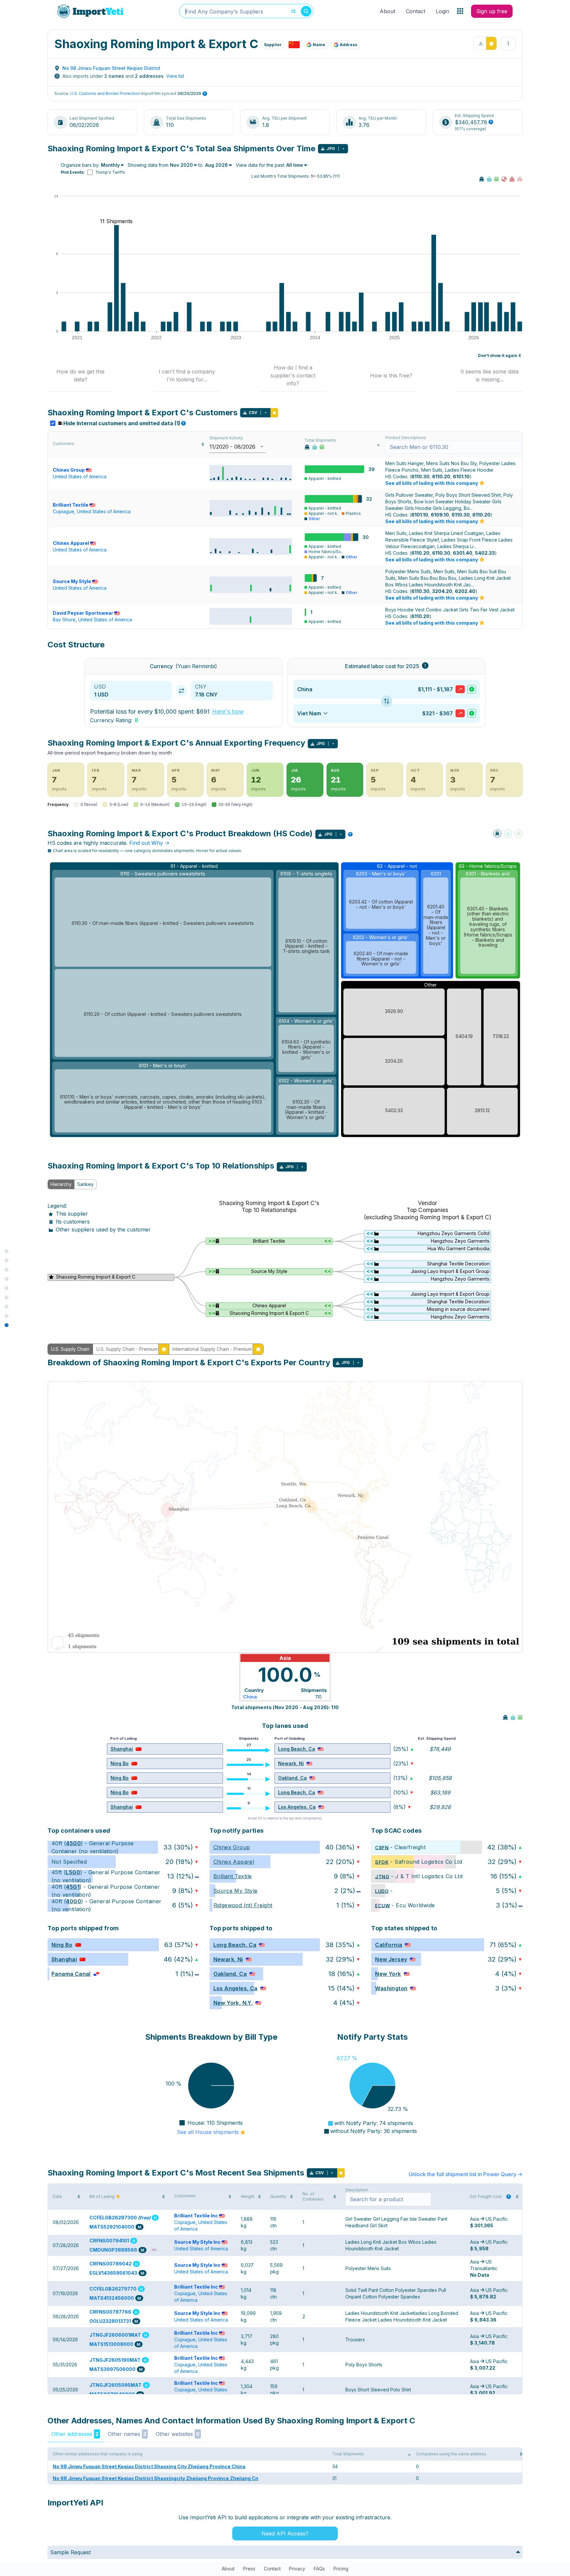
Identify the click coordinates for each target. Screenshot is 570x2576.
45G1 (73, 1887)
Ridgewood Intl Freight (243, 1905)
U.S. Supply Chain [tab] (70, 1349)
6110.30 (420, 476)
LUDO (382, 1891)
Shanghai (122, 1749)
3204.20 (442, 591)
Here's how (228, 711)
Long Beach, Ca (297, 1749)
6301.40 (463, 553)
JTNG (382, 1876)
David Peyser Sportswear (83, 613)
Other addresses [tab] (75, 2434)
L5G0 (73, 1872)
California (389, 1945)
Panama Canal (71, 1974)
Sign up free (492, 11)
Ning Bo (120, 1763)
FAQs (319, 2569)
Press (249, 2569)
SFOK (382, 1862)
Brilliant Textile (71, 505)
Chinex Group (69, 470)
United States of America (80, 476)
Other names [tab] (127, 2434)
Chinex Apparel (71, 543)
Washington (391, 1988)
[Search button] (306, 11)
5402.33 (485, 553)
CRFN (382, 1847)
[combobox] (246, 11)
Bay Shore (64, 620)
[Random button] (293, 11)
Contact (415, 11)
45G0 (73, 1843)
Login (443, 11)
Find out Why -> (149, 843)
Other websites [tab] (178, 2434)
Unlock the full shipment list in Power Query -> (466, 2174)
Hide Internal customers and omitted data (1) (124, 423)
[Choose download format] (343, 149)
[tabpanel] (285, 1256)
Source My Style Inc (197, 2242)
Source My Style (72, 581)
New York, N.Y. (233, 2003)
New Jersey (391, 1959)
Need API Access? (285, 2533)
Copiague (63, 511)
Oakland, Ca (292, 1778)
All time (295, 165)
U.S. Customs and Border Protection (105, 93)
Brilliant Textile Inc (196, 2216)
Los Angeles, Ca (297, 1807)
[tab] (80, 376)
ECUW (382, 1905)
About (387, 11)
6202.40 (465, 591)
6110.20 (441, 476)
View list (175, 76)
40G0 (74, 1901)
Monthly (110, 165)
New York (388, 1974)
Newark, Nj (291, 1763)
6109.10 (440, 515)
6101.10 (461, 476)
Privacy (297, 2569)
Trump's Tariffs (110, 172)
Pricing (341, 2569)
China (250, 1697)
